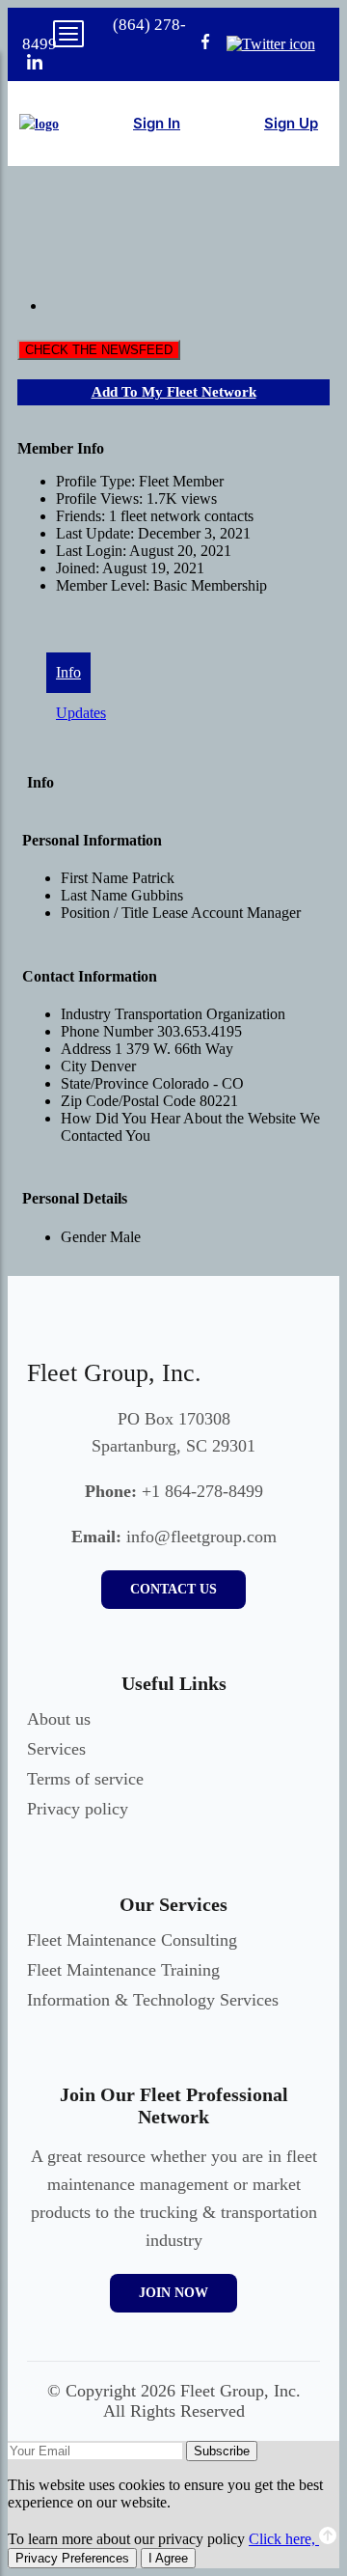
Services (56, 1749)
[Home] (39, 124)
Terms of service (85, 1779)
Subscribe (222, 2451)
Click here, (284, 2539)
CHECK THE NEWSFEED (99, 350)
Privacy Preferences (72, 2558)
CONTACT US (173, 1589)
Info (68, 672)
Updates (81, 713)
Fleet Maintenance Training (123, 1970)
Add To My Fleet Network (174, 392)
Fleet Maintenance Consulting (132, 1940)
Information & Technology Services (153, 2000)
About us (59, 1719)
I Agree (168, 2558)
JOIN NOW (173, 2293)
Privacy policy (78, 1809)
